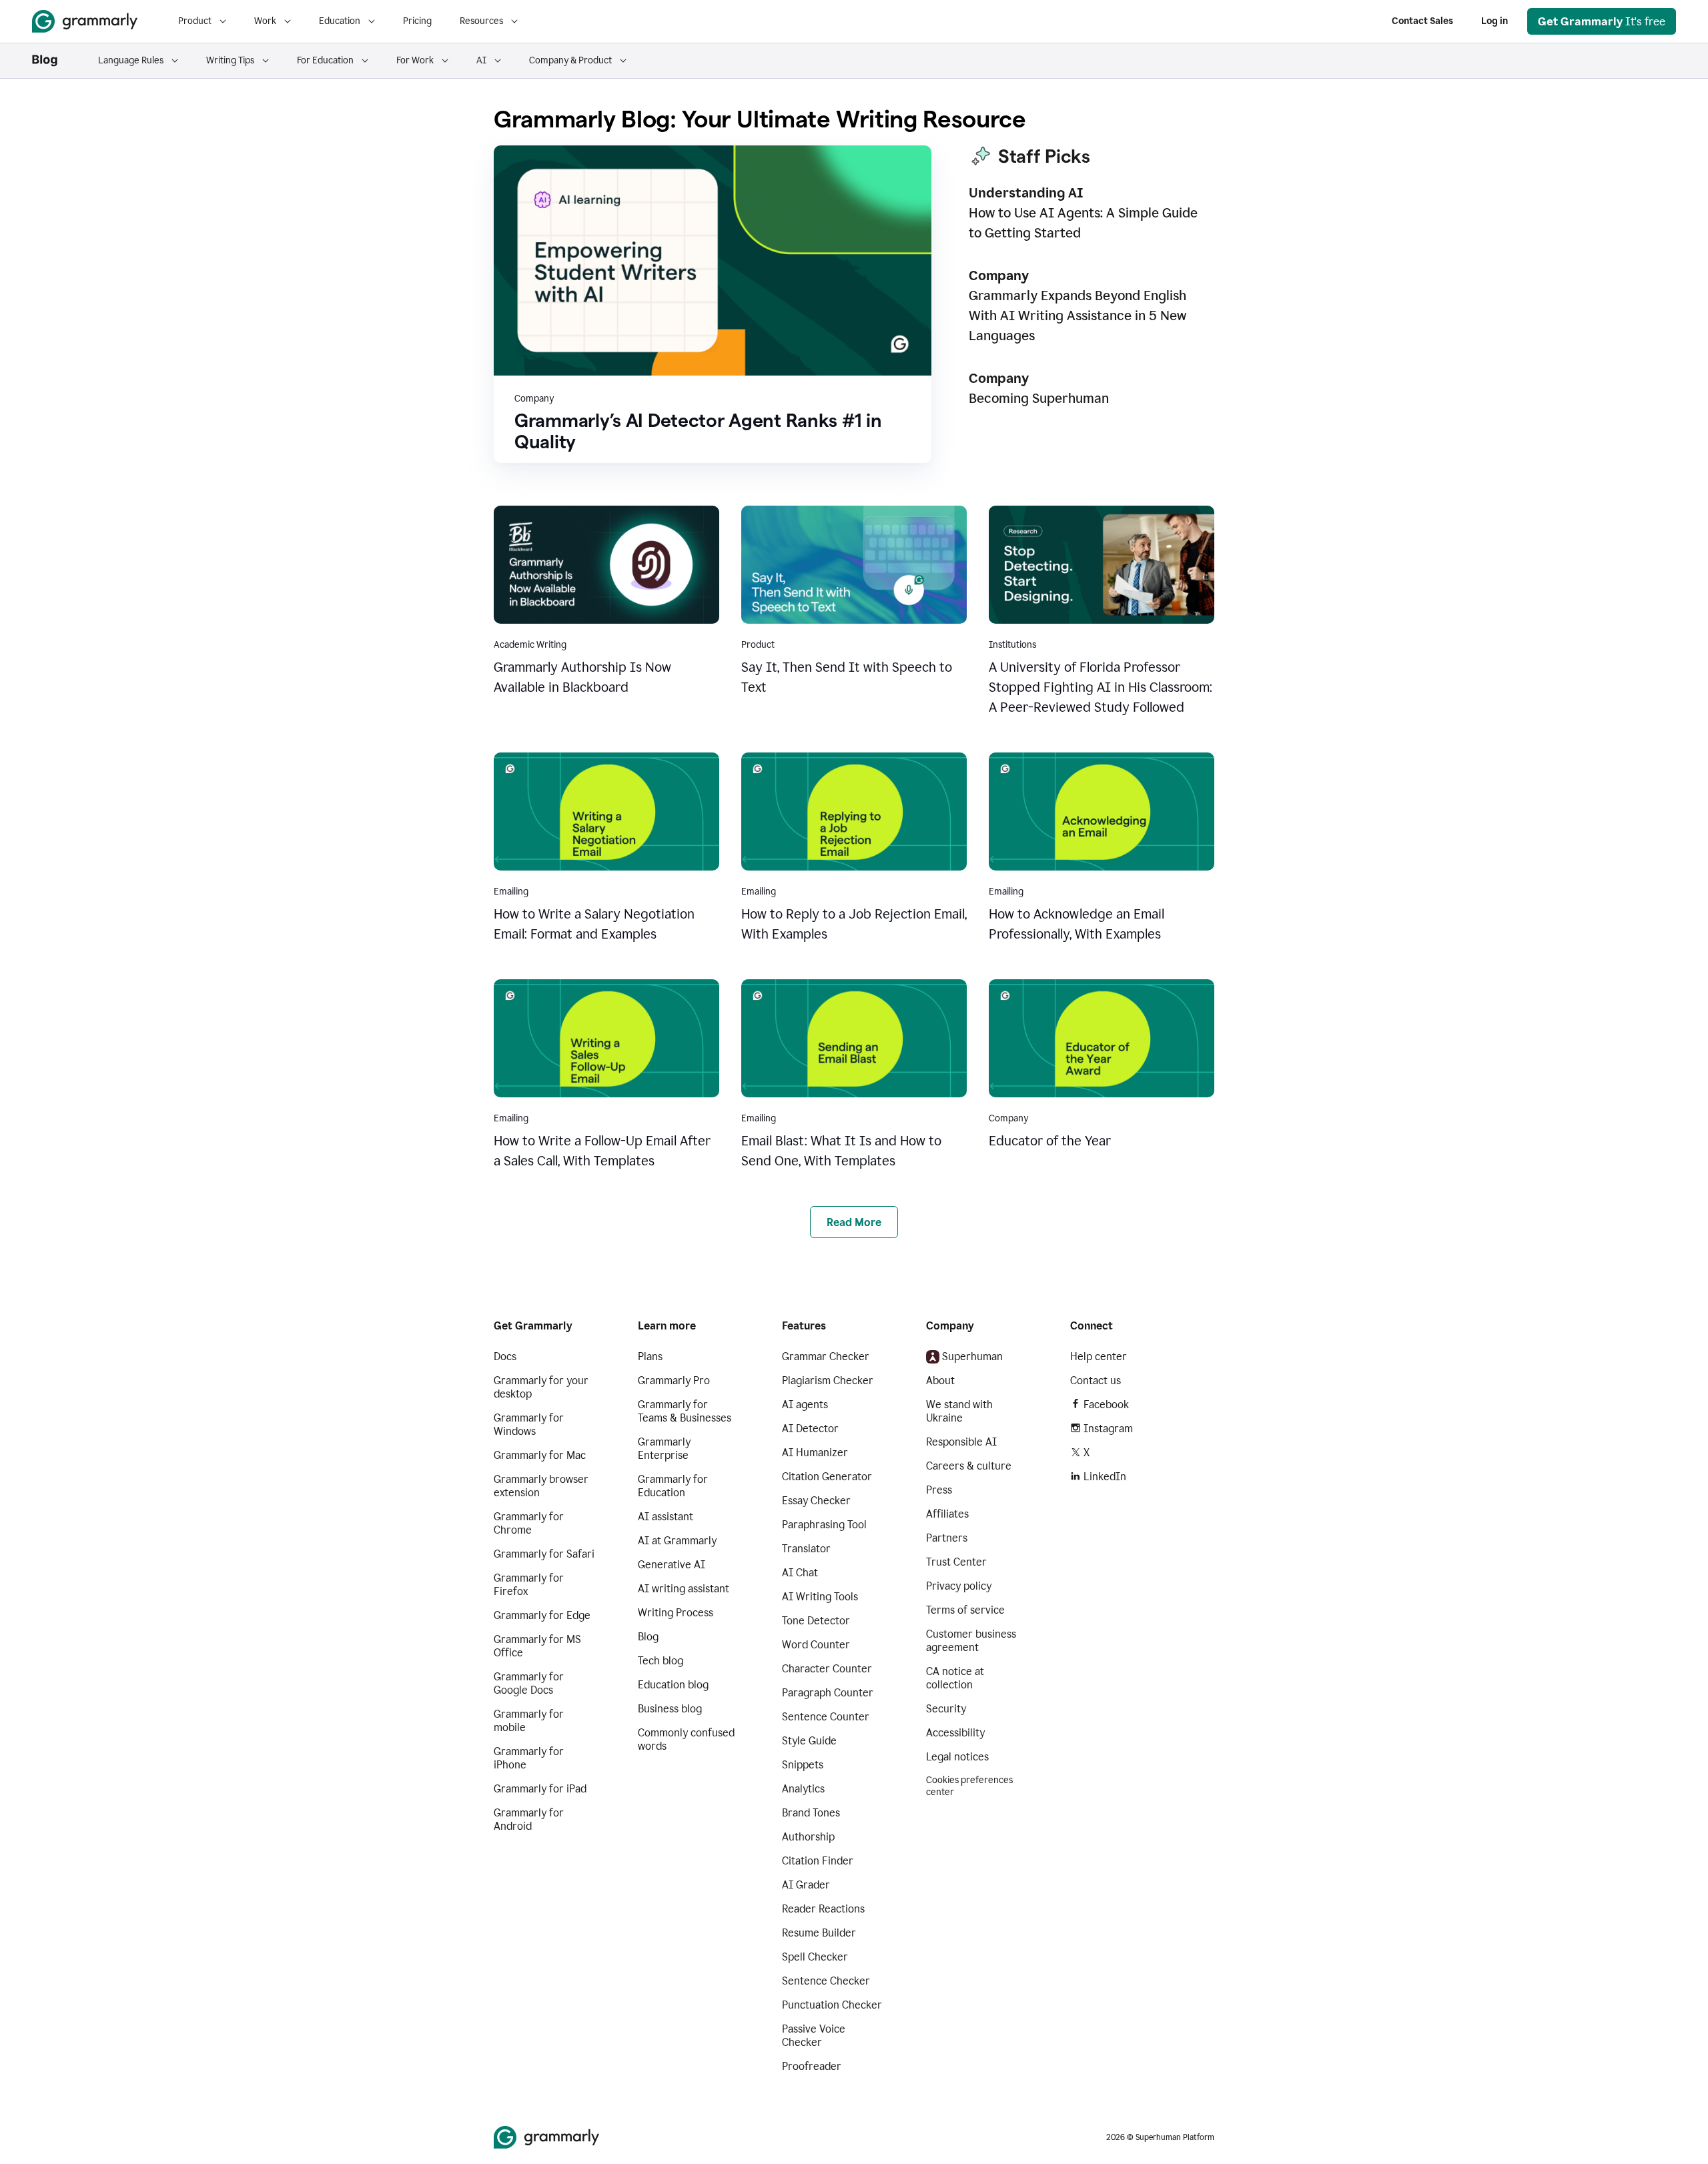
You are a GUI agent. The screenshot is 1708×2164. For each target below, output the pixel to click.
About (940, 1381)
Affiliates (947, 1514)
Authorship (808, 1837)
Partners (947, 1538)
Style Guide (809, 1741)
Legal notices (957, 1757)
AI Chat (800, 1573)
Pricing (417, 21)
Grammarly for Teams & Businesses (685, 1411)
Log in (1494, 21)
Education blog (673, 1685)
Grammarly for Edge (542, 1615)
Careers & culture (969, 1466)
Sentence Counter (826, 1717)
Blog (648, 1637)
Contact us (1096, 1381)
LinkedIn (1105, 1477)
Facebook (1106, 1405)
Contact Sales (1422, 21)
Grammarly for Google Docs (529, 1683)
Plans (650, 1357)
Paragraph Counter (828, 1693)
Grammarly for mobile (529, 1721)
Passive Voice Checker (814, 2036)
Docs (505, 1357)
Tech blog (661, 1661)
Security (946, 1709)
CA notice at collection (955, 1678)
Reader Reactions (823, 1909)
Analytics (803, 1789)
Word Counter (816, 1645)
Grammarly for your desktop (541, 1387)
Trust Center (956, 1562)
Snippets (803, 1765)
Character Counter (827, 1669)
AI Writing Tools (820, 1597)
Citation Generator (827, 1477)
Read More (854, 1222)
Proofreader (812, 2066)
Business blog (670, 1709)
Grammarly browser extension (541, 1486)
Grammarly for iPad (540, 1789)
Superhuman (972, 1357)
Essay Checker (816, 1501)
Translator (806, 1549)
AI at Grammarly (677, 1541)
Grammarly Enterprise (664, 1449)
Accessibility (955, 1733)
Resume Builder (819, 1933)
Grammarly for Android (529, 1819)
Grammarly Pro (674, 1381)
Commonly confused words (686, 1739)
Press (939, 1490)
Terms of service (965, 1610)
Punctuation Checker (832, 2005)
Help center (1099, 1357)
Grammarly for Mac (540, 1455)
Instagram (1108, 1429)
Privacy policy (959, 1586)
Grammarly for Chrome (529, 1523)
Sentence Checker (826, 1981)
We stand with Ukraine (959, 1411)
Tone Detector (816, 1621)
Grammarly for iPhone (529, 1758)
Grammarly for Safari (544, 1554)
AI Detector (810, 1429)
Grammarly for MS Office (537, 1646)
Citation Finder (818, 1861)
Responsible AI (961, 1442)
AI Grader (806, 1885)
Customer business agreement (971, 1641)
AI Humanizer (815, 1453)
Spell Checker (815, 1957)
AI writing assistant (684, 1589)
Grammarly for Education (673, 1486)
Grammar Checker (826, 1357)
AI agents (805, 1405)
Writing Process (676, 1613)
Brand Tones (811, 1813)
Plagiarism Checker (828, 1381)
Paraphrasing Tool (824, 1525)
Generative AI (672, 1565)
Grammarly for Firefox (529, 1585)
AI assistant (666, 1517)
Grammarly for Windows (529, 1425)
